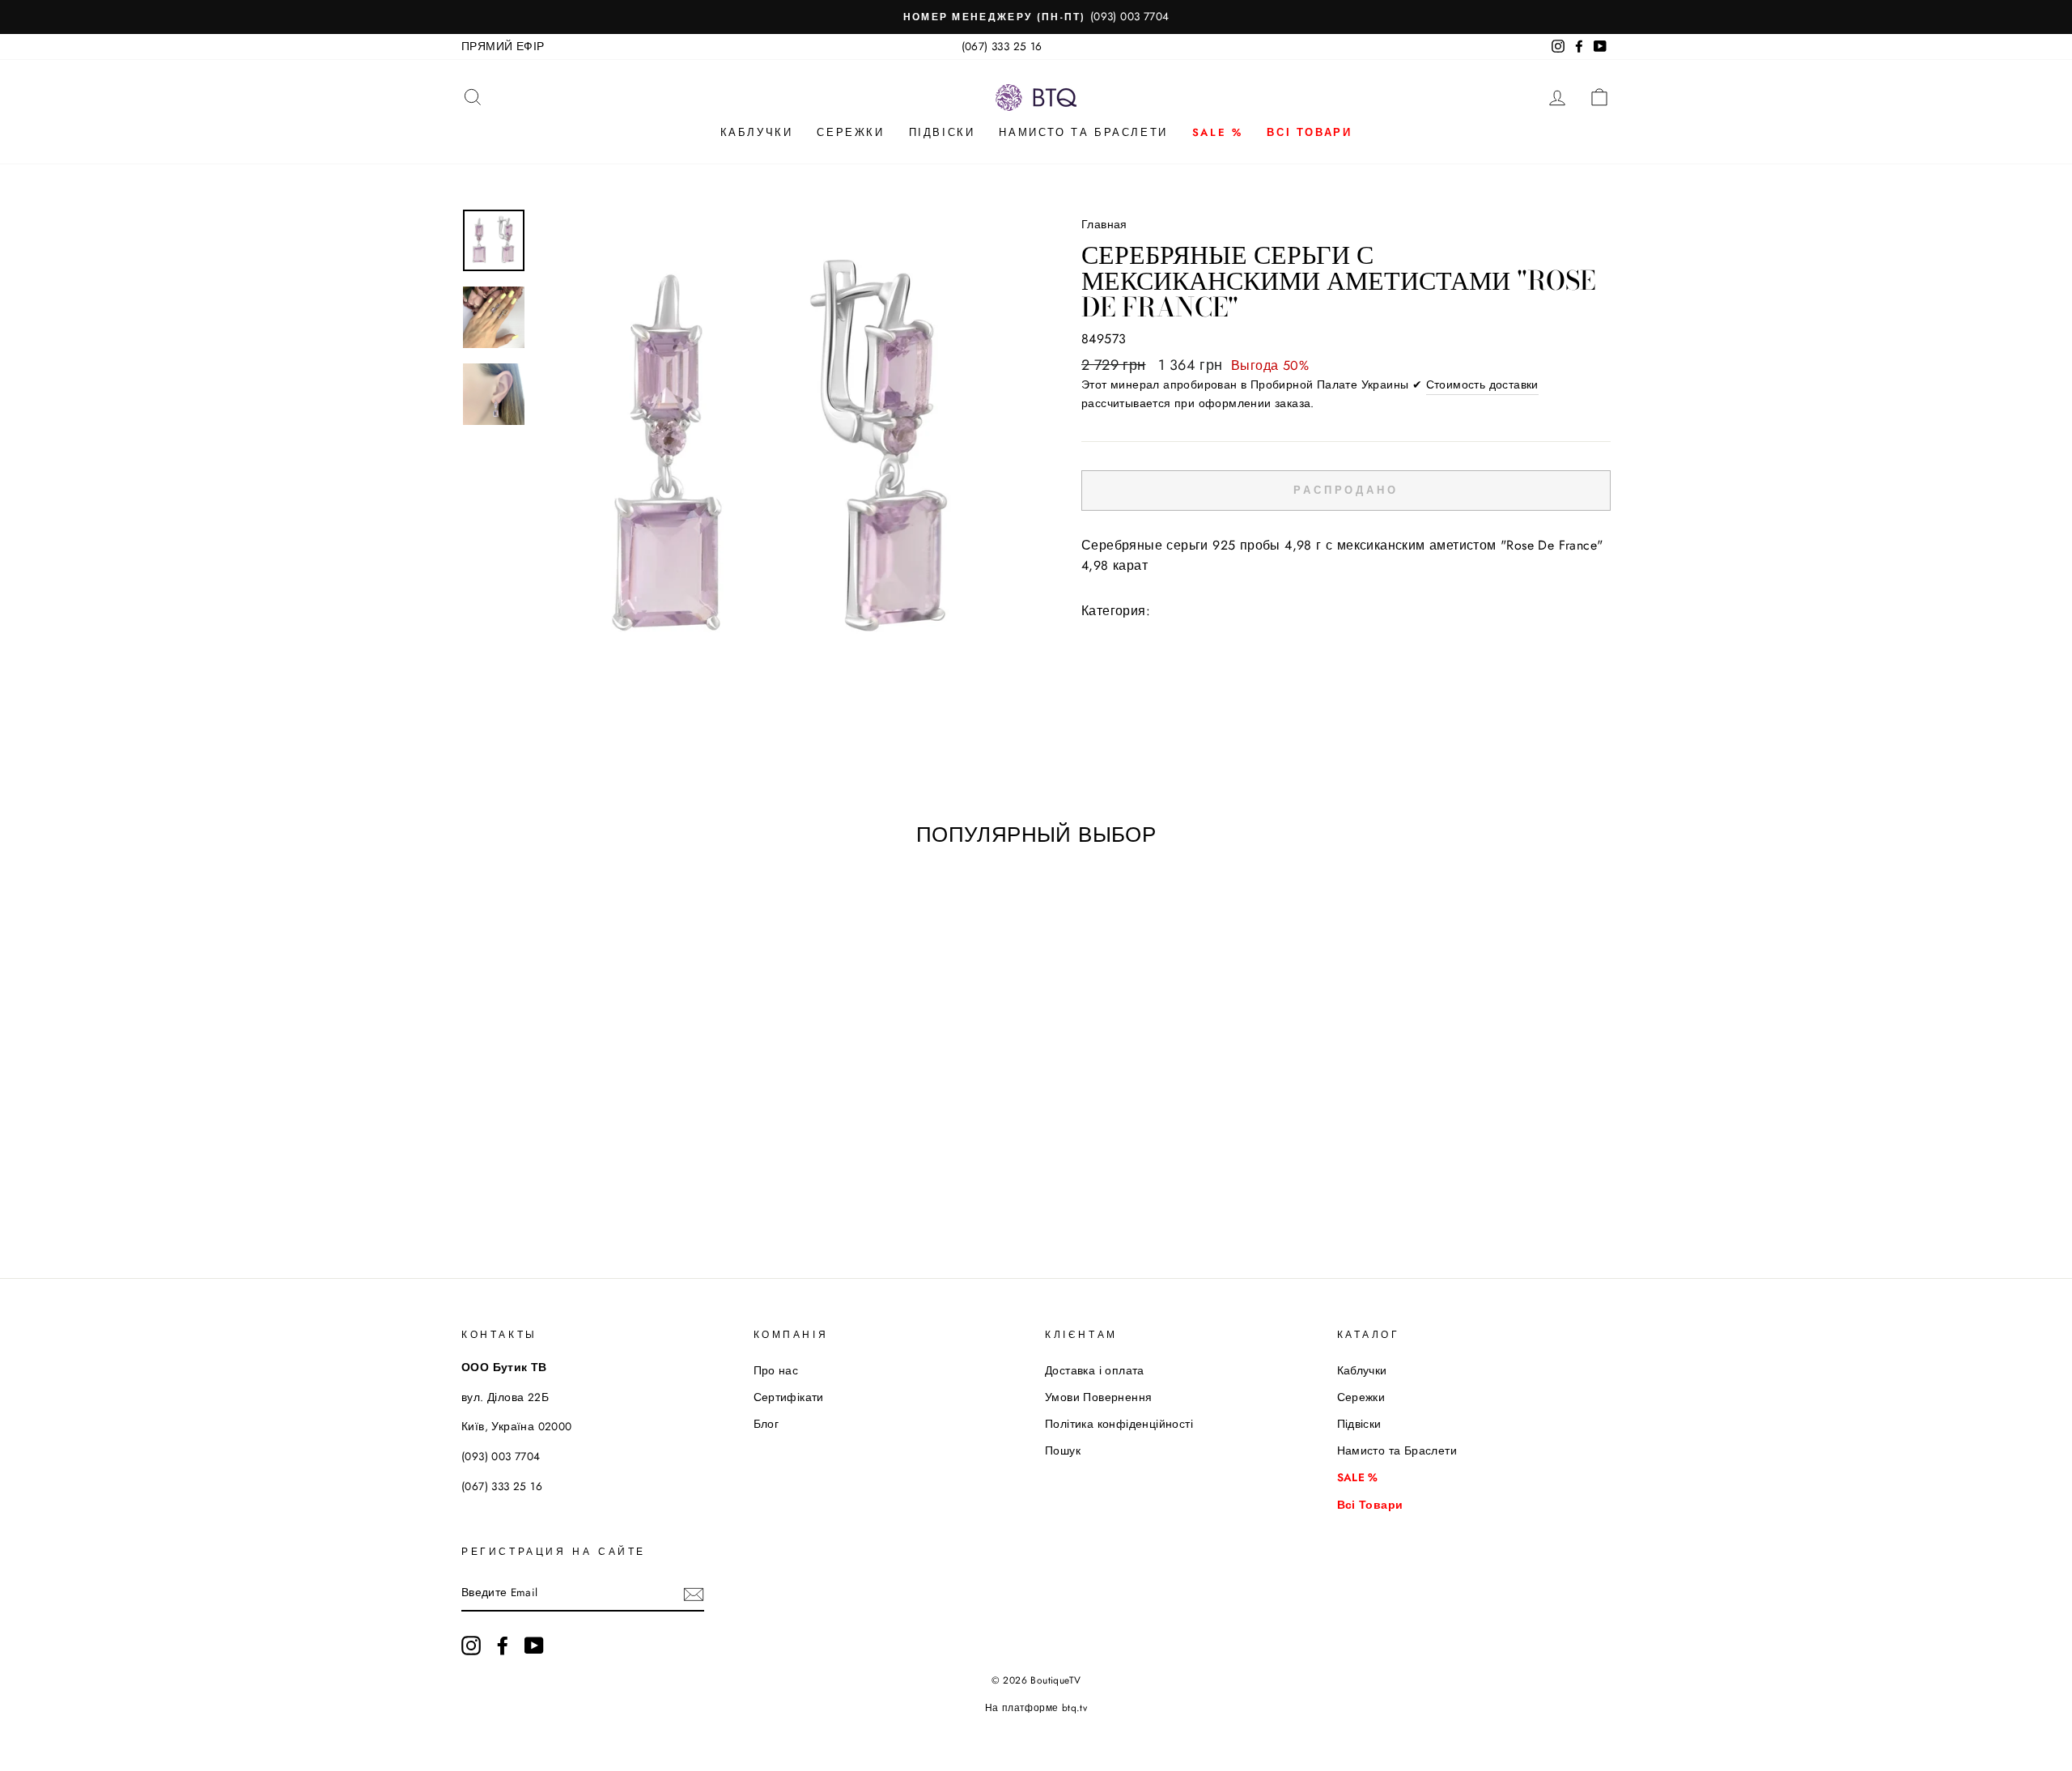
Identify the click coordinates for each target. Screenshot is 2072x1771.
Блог (766, 1424)
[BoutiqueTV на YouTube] (534, 1646)
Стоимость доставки (1482, 384)
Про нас (776, 1370)
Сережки (850, 132)
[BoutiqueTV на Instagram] (471, 1646)
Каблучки (757, 132)
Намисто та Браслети (1083, 132)
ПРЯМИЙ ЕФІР (503, 46)
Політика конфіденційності (1119, 1424)
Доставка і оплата (1095, 1370)
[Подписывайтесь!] (694, 1594)
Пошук (1063, 1450)
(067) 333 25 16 (1002, 46)
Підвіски (942, 132)
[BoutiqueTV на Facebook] (503, 1646)
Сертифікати (789, 1397)
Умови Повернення (1098, 1397)
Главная (1104, 224)
